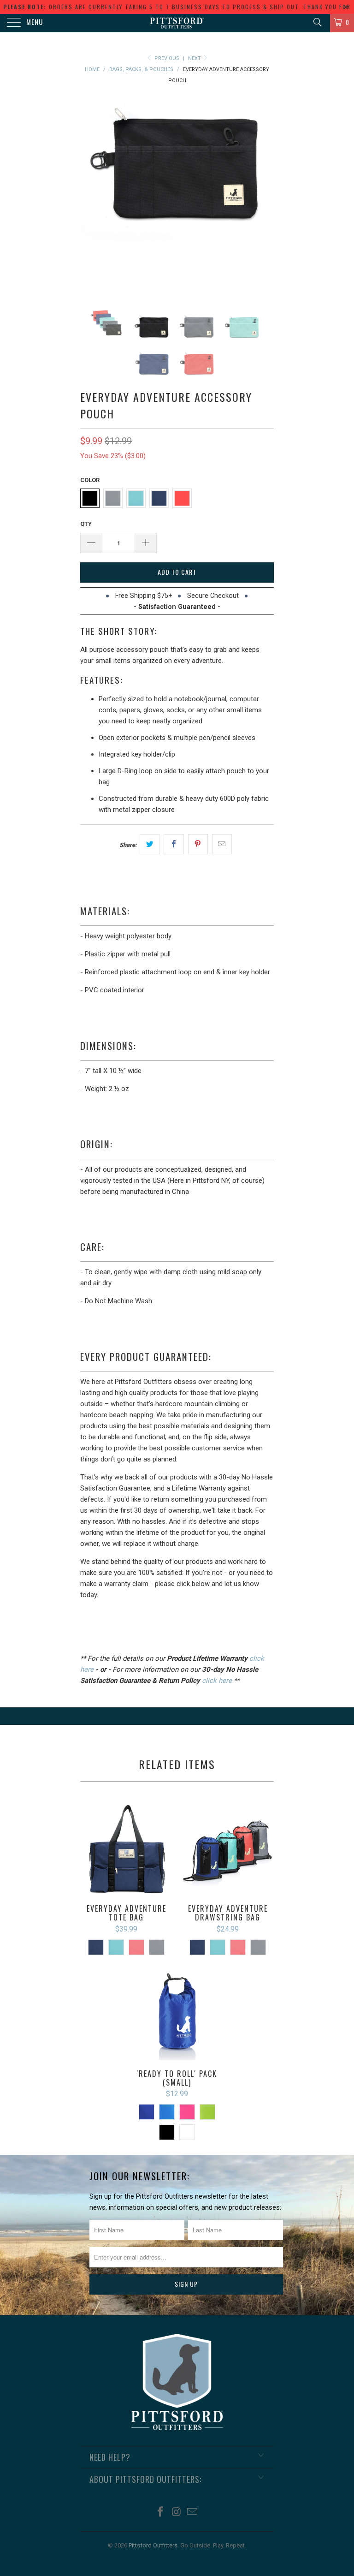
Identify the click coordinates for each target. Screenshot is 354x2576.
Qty (86, 524)
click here (217, 1681)
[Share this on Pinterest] (198, 844)
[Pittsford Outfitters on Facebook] (160, 2513)
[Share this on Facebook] (174, 844)
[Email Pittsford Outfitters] (193, 2513)
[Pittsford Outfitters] (177, 23)
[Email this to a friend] (222, 844)
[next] (264, 192)
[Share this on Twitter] (150, 844)
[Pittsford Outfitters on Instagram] (177, 2513)
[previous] (90, 192)
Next (195, 58)
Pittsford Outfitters (153, 2545)
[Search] (317, 22)
